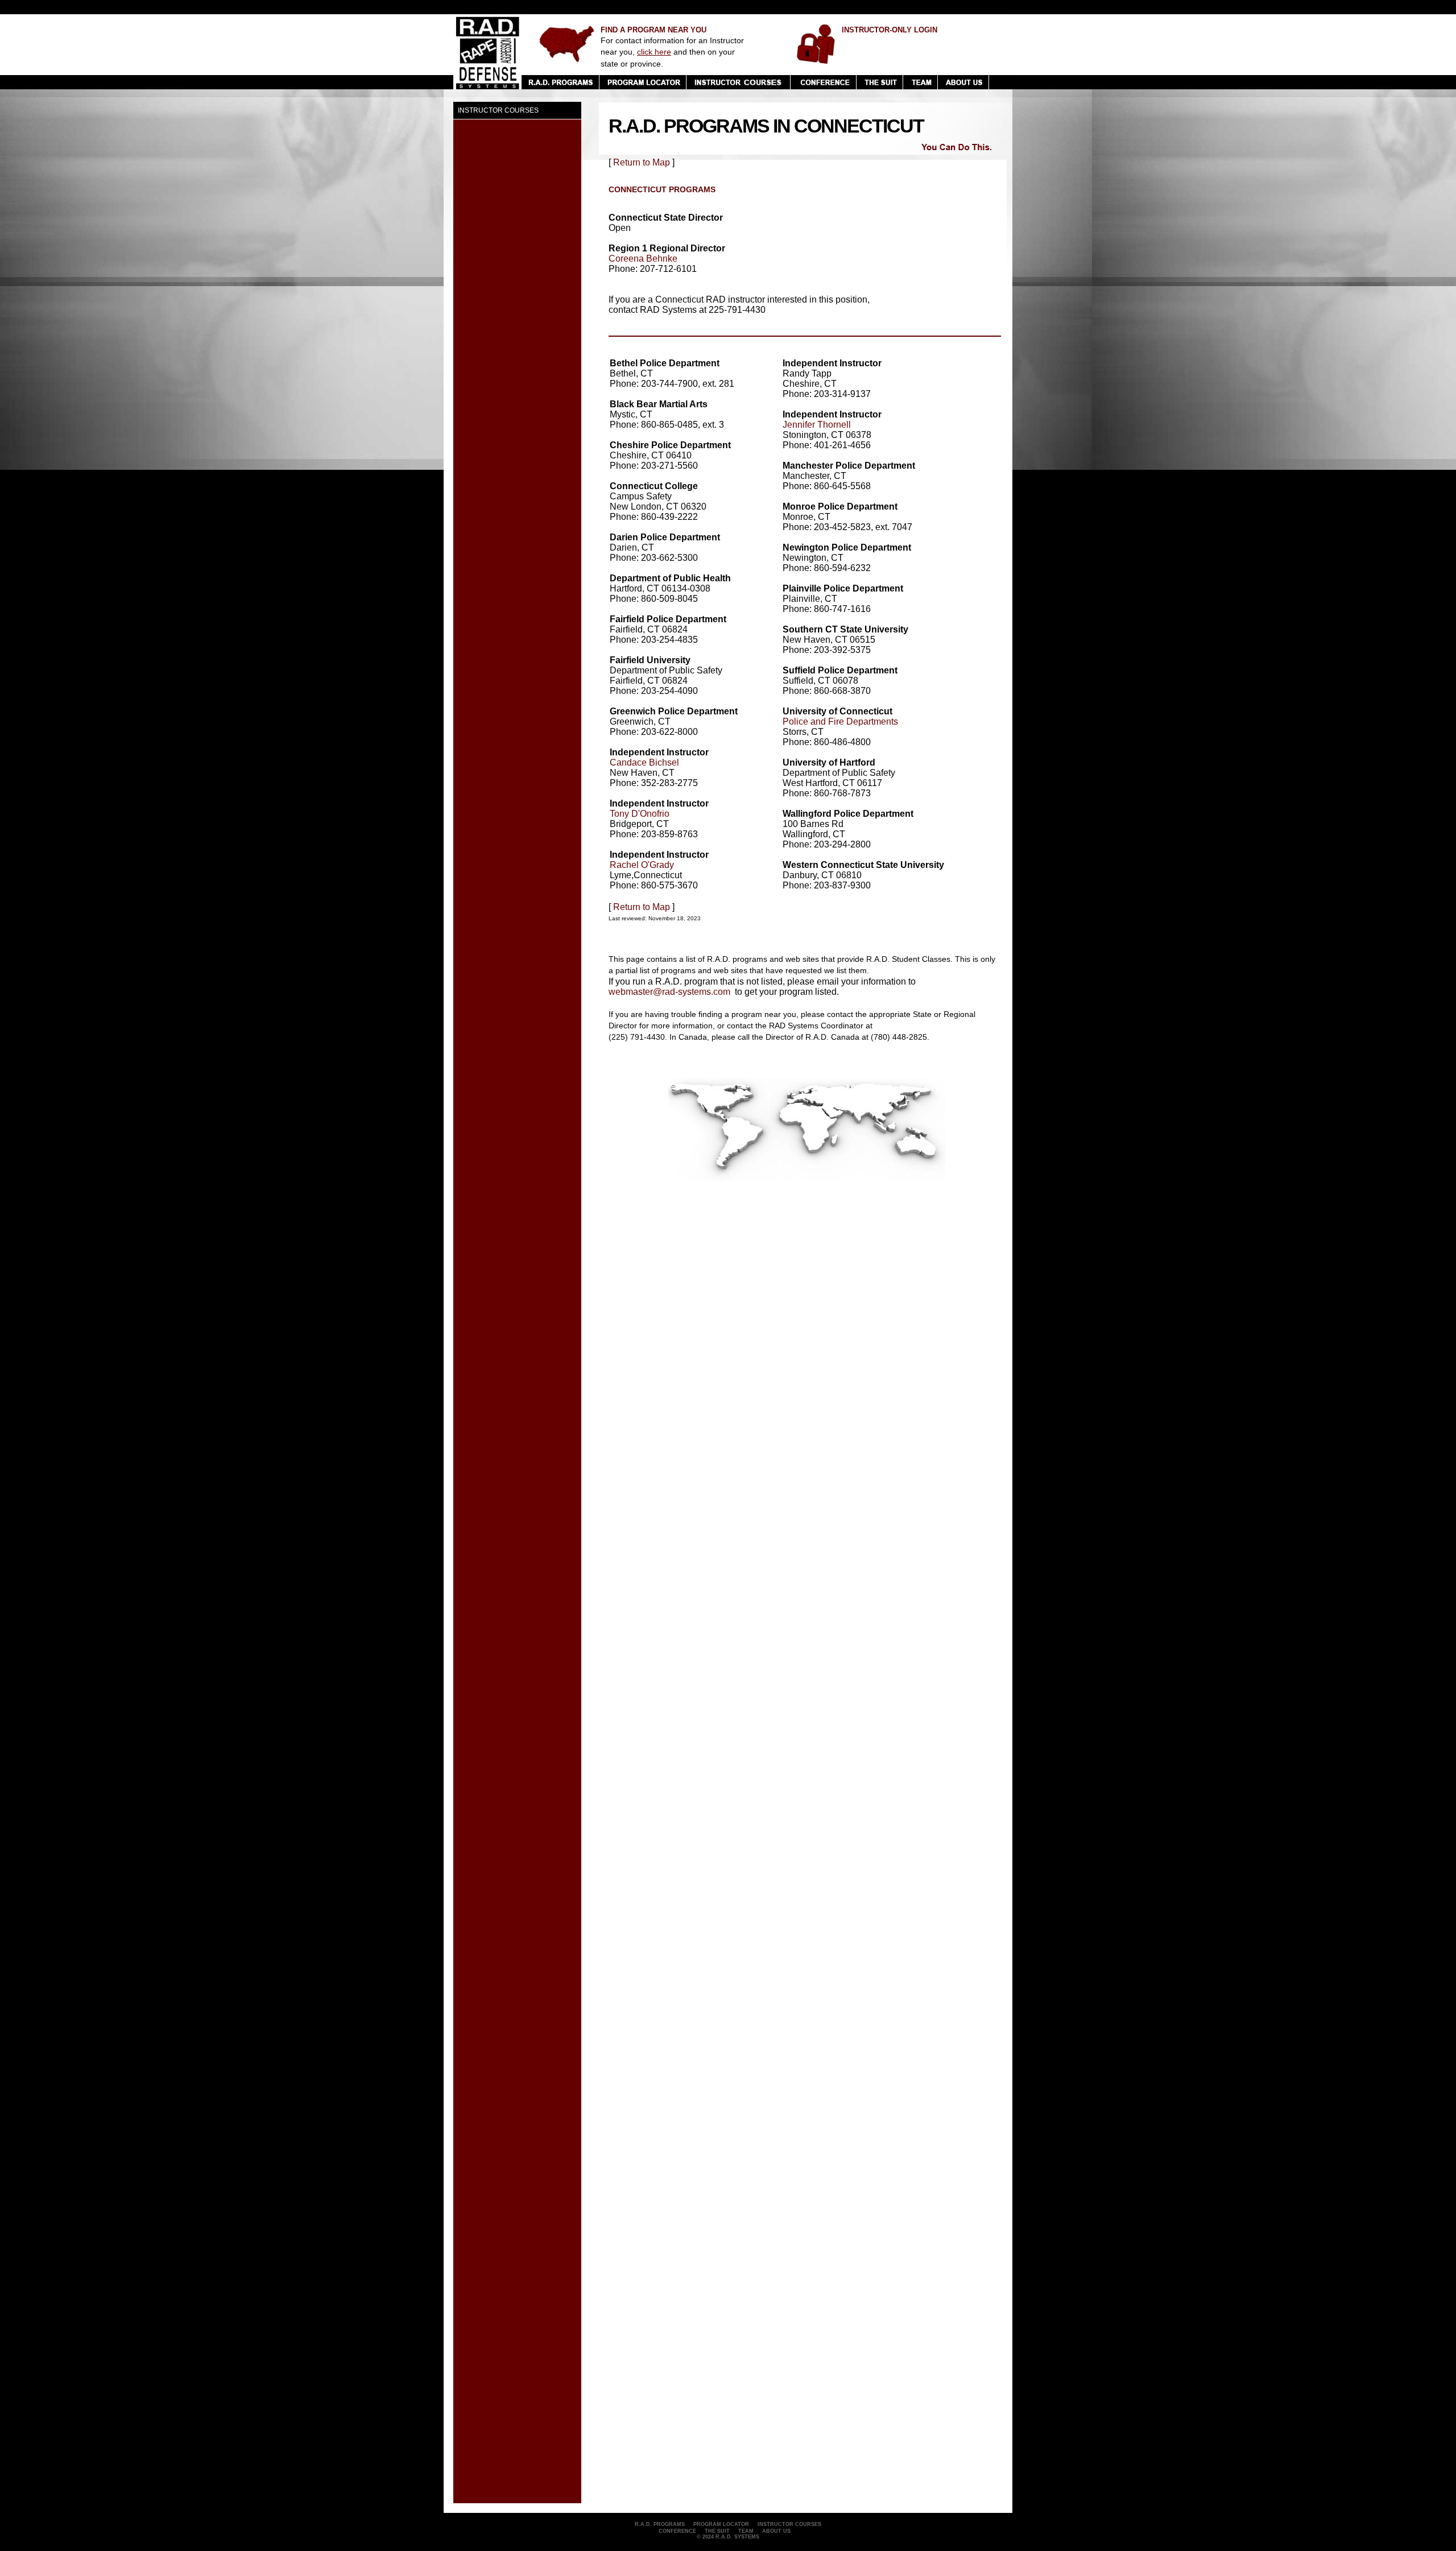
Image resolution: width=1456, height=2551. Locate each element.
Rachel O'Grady (642, 865)
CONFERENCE (677, 2531)
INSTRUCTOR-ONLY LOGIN (890, 30)
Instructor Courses (498, 110)
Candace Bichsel (644, 762)
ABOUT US (776, 2531)
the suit (717, 2531)
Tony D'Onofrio (640, 814)
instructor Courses (789, 2524)
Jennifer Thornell (817, 425)
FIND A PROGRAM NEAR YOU (653, 30)
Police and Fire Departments (840, 722)
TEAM (746, 2531)
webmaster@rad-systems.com (669, 992)
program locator (721, 2524)
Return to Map (642, 162)
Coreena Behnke (643, 259)
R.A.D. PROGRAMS (660, 2524)
